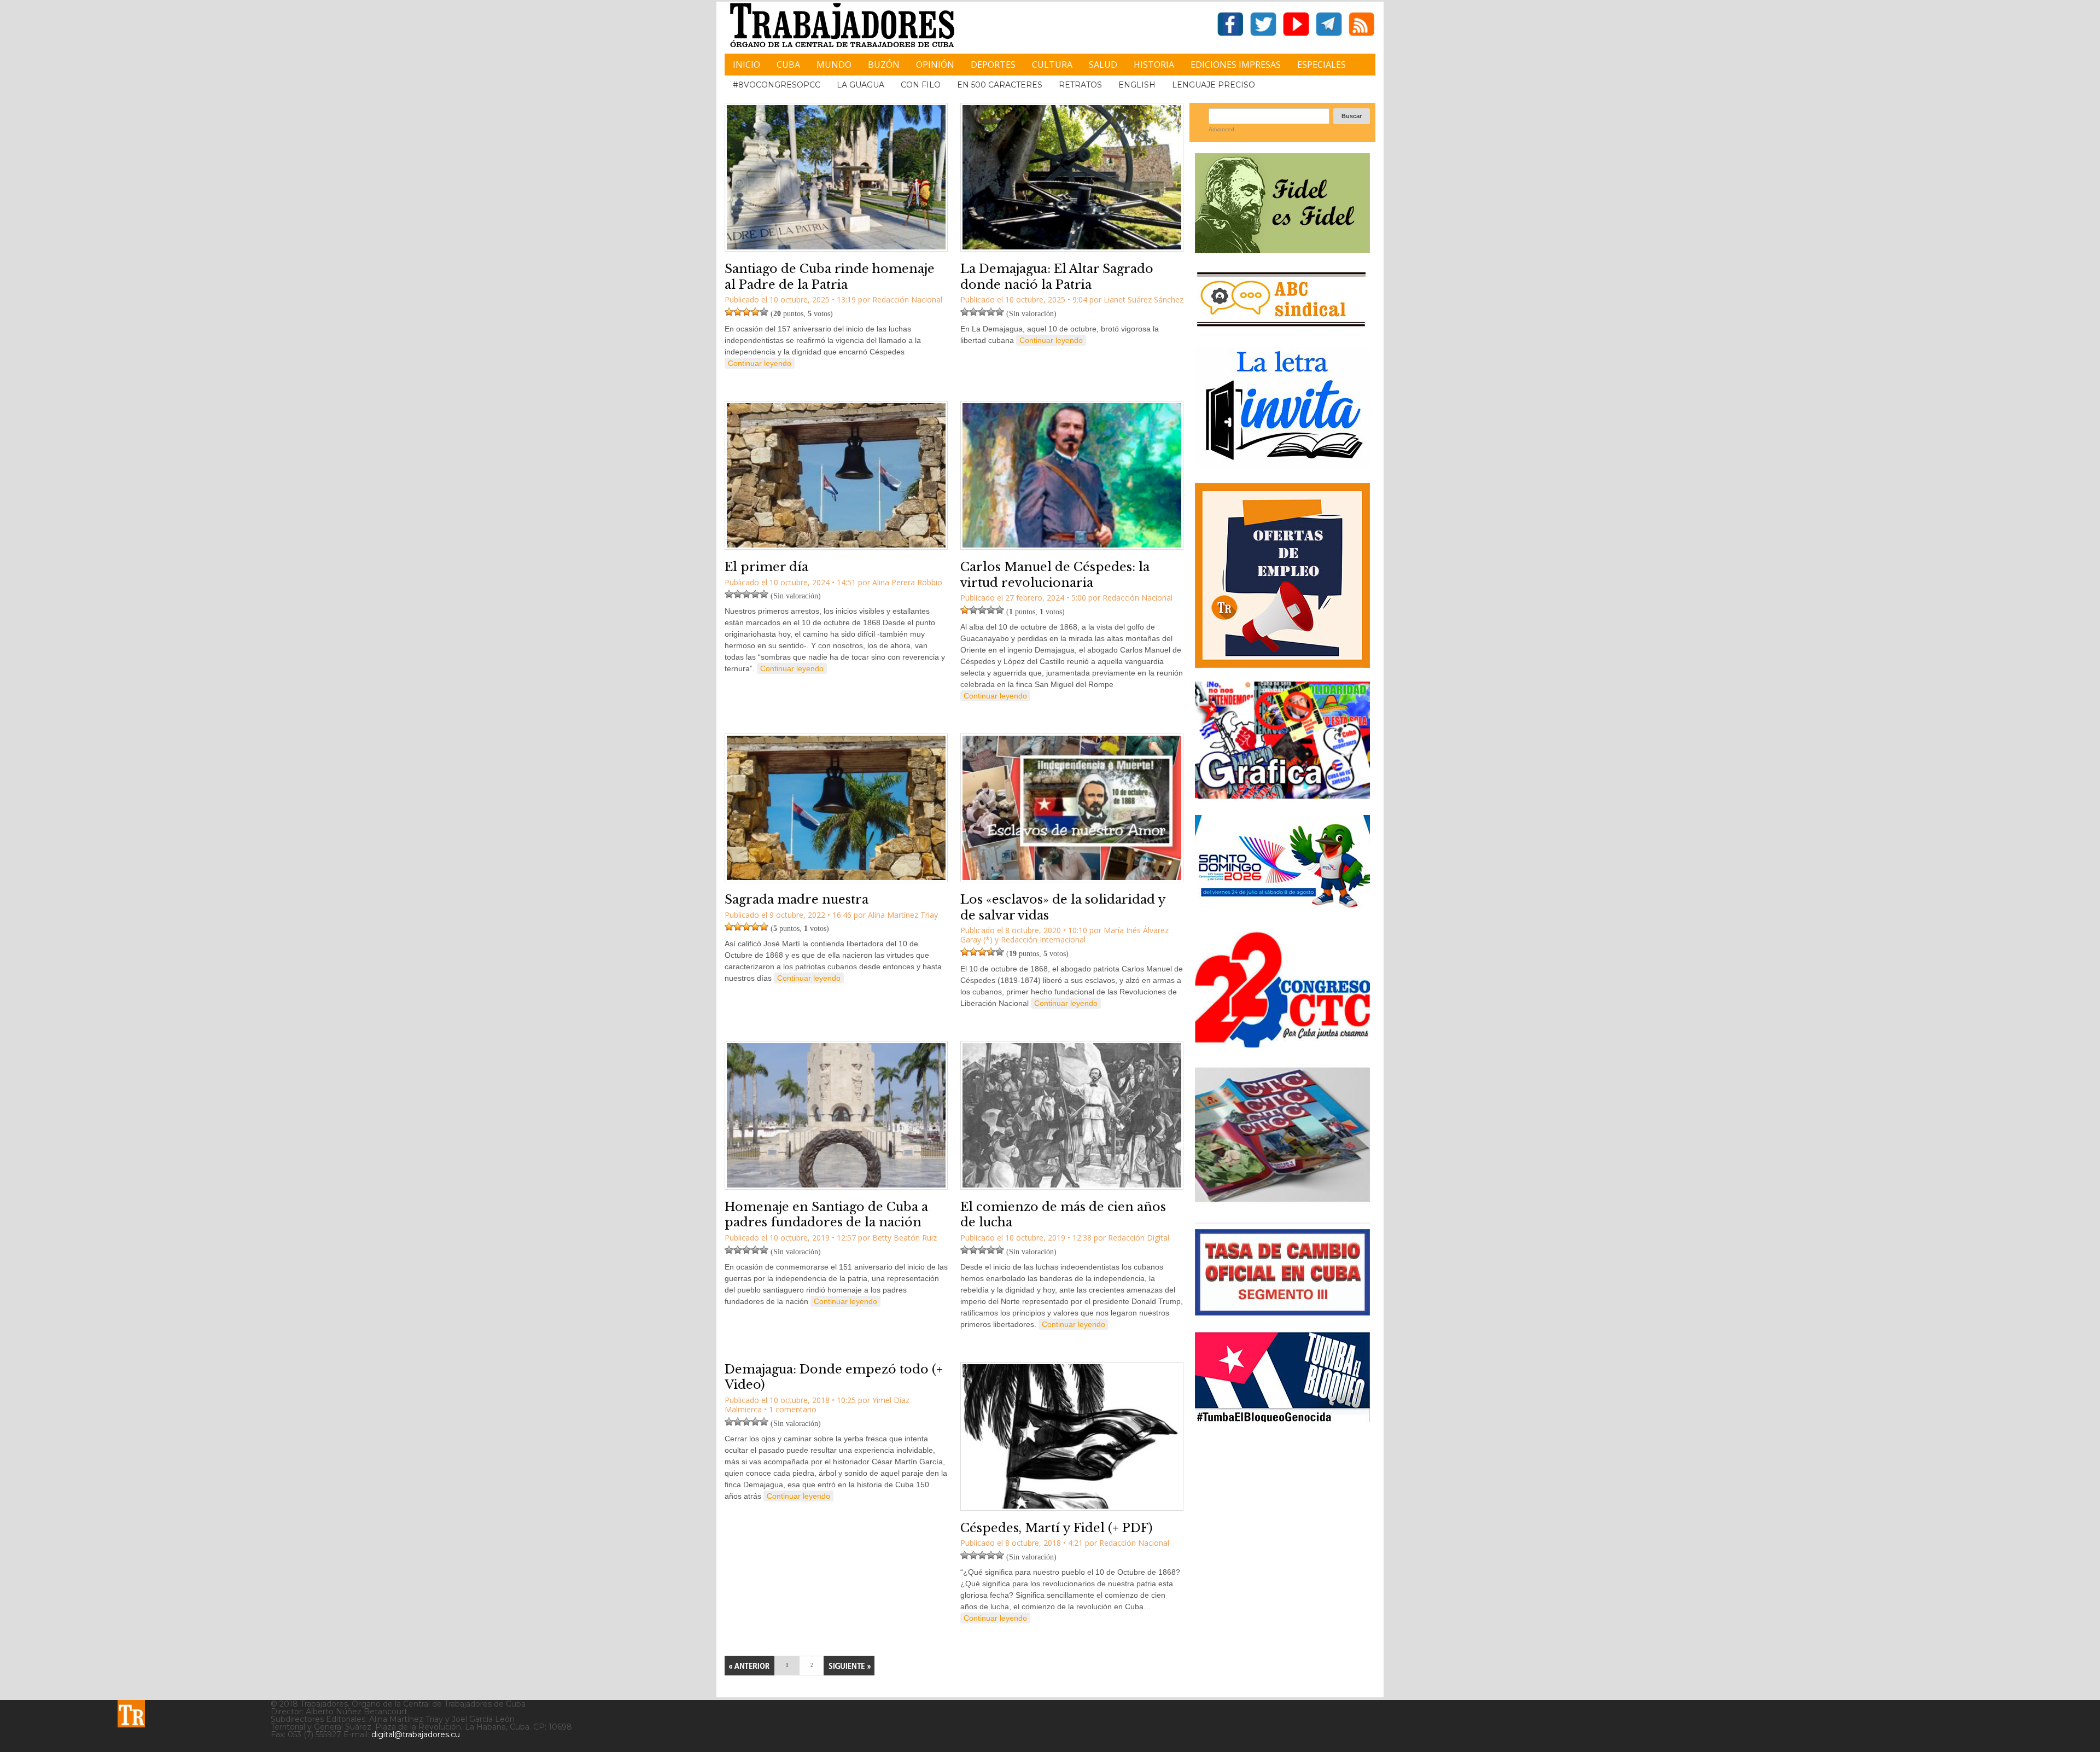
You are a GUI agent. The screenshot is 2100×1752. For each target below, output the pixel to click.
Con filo (921, 85)
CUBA (788, 65)
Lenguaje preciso (1214, 85)
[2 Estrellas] (738, 312)
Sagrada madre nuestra (797, 900)
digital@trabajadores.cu (416, 1734)
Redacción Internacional (1043, 939)
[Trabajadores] (131, 1714)
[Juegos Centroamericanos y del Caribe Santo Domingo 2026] (1282, 911)
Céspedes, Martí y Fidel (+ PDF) (1057, 1528)
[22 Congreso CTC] (1282, 1043)
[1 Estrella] (729, 312)
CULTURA (1052, 65)
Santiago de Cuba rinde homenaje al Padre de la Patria (830, 277)
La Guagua (861, 85)
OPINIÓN (935, 65)
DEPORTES (993, 65)
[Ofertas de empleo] (1282, 575)
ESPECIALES (1322, 65)
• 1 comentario (790, 1409)
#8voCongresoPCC (777, 85)
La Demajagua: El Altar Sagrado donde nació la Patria (1057, 277)
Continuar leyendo (760, 363)
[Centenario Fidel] (1282, 249)
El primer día (766, 567)
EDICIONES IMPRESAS (1236, 65)
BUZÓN (884, 65)
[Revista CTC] (1282, 1202)
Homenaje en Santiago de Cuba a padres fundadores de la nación (826, 1215)
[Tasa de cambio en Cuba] (1282, 1311)
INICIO (746, 65)
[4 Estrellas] (755, 312)
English (1137, 85)
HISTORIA (1154, 65)
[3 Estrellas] (746, 312)
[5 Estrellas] (764, 312)
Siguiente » (849, 1666)
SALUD (1103, 65)
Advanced (1221, 129)
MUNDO (834, 65)
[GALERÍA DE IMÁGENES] (1282, 794)
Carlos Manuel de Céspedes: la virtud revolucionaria (1055, 575)
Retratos (1080, 85)
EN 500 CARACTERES (1000, 85)
